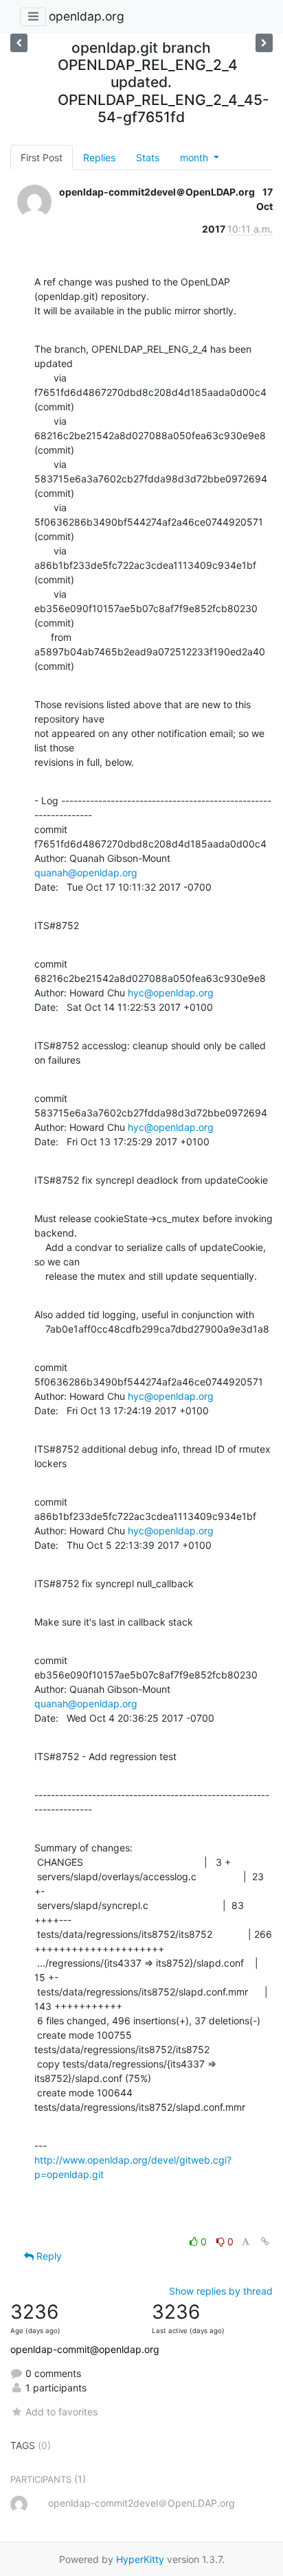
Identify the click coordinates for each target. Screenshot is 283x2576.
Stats (148, 157)
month (195, 157)
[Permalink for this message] (265, 2241)
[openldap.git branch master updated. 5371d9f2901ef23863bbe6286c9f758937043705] (19, 43)
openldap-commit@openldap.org (85, 2349)
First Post (42, 157)
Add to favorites (61, 2412)
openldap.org (87, 16)
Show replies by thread (221, 2291)
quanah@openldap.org (86, 873)
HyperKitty (140, 2559)
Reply (48, 2256)
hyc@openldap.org (171, 993)
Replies (99, 157)
